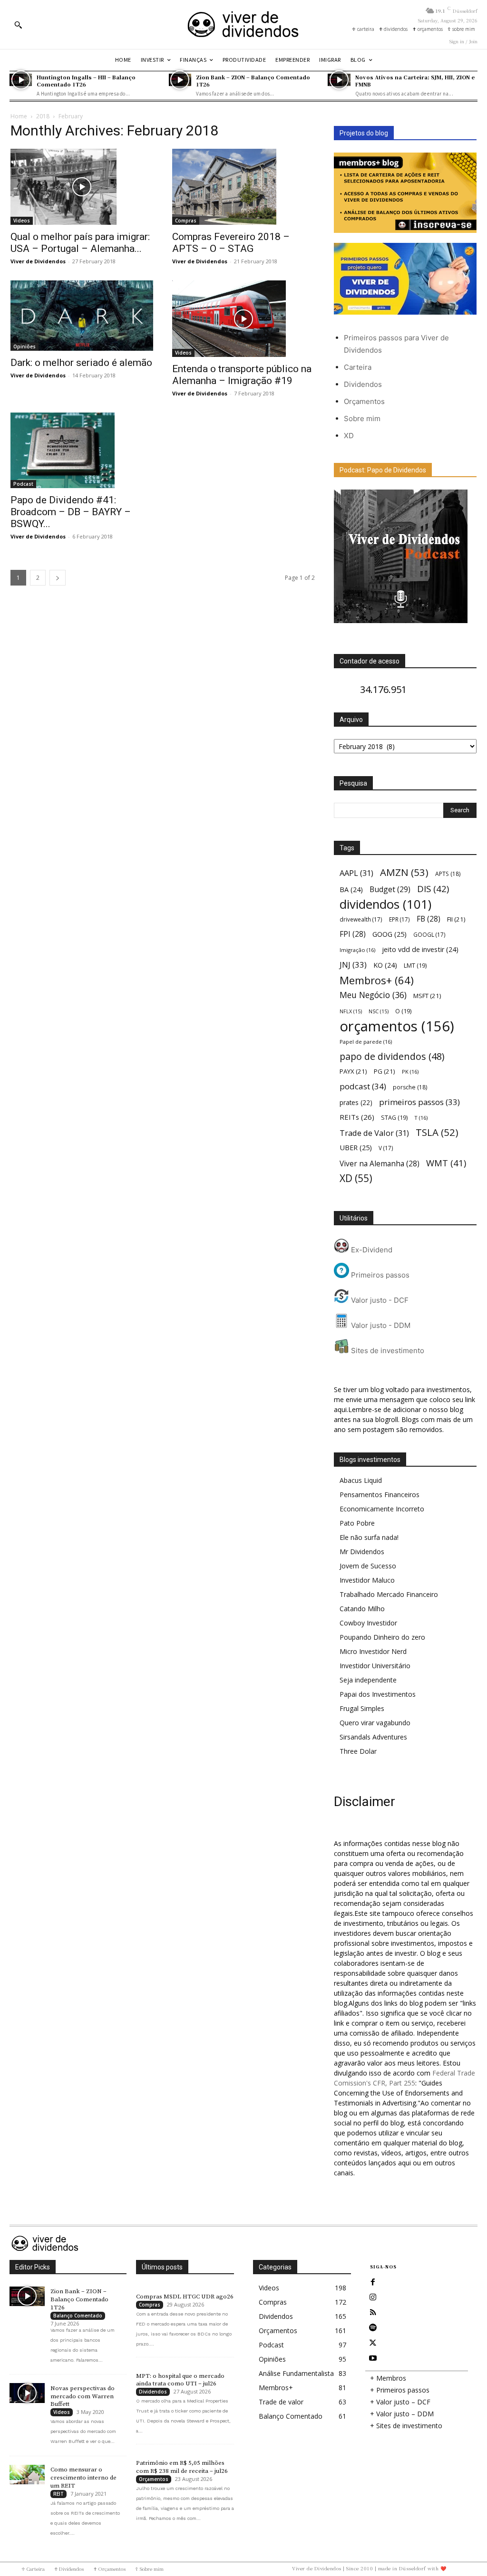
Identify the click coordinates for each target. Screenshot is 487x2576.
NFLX (351, 1011)
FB (429, 919)
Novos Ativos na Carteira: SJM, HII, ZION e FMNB (415, 81)
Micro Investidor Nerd (373, 1651)
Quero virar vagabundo (375, 1723)
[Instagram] (373, 2297)
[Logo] (243, 24)
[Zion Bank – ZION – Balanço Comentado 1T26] (180, 80)
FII (456, 919)
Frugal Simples (362, 1708)
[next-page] (58, 578)
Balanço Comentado (78, 2316)
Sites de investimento (387, 1350)
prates (356, 1102)
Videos (22, 221)
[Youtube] (373, 2358)
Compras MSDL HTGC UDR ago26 (185, 2297)
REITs (357, 1117)
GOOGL (429, 934)
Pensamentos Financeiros (380, 1495)
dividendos (385, 904)
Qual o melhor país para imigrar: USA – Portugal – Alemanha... (80, 243)
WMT (446, 1163)
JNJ (353, 965)
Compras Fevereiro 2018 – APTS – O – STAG (231, 243)
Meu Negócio (373, 995)
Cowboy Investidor (368, 1623)
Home (19, 116)
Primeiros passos (379, 1275)
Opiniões (24, 346)
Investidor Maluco (367, 1580)
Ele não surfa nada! (369, 1537)
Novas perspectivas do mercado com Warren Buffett (83, 2396)
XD (349, 436)
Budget (390, 889)
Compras (186, 221)
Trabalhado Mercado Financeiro (389, 1594)
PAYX (353, 1071)
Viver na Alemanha (380, 1164)
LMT (415, 966)
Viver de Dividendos (38, 261)
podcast (363, 1086)
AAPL (356, 873)
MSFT (427, 996)
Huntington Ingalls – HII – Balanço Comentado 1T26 (86, 81)
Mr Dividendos (362, 1552)
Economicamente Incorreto (382, 1509)
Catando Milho (362, 1609)
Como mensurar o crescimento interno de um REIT (83, 2478)
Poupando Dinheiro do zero (382, 1637)
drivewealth (361, 919)
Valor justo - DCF (379, 1300)
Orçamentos (364, 401)
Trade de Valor (374, 1133)
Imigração (357, 950)
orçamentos (397, 1026)
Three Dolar (358, 1751)
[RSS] (373, 2313)
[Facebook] (373, 2282)
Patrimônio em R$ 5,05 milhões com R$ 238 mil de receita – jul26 (182, 2467)
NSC (379, 1011)
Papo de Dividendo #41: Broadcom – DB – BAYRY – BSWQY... (71, 512)
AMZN (404, 872)
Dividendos (363, 384)
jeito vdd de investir (420, 949)
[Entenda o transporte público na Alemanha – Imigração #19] (243, 318)
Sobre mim (362, 418)
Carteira (358, 367)
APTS (448, 874)
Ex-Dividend (371, 1250)
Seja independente (368, 1680)
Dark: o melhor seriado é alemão (81, 363)
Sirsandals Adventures (373, 1737)
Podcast (23, 484)
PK (410, 1072)
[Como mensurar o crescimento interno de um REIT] (27, 2475)
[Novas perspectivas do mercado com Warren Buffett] (27, 2393)
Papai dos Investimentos (378, 1694)
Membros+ (377, 980)
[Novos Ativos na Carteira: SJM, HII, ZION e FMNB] (339, 80)
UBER (356, 1147)
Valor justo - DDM (380, 1325)
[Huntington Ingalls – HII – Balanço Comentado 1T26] (21, 80)
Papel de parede (366, 1042)
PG (385, 1071)
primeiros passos (419, 1102)
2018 (43, 116)
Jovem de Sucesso (368, 1566)
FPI (353, 934)
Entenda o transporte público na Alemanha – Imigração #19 (242, 375)
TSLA (437, 1132)
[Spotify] (373, 2328)
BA (351, 889)
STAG (394, 1118)
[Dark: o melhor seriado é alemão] (82, 316)
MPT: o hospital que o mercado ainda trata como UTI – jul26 (180, 2380)
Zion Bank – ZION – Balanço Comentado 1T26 (253, 81)
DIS (433, 889)
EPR (399, 919)
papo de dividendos (392, 1056)
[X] (373, 2343)
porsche (410, 1087)
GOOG (390, 934)
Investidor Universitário (375, 1666)
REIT (58, 2494)
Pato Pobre (357, 1523)
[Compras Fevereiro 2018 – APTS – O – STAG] (243, 187)
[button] (18, 25)
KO (385, 965)
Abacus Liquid (361, 1480)
